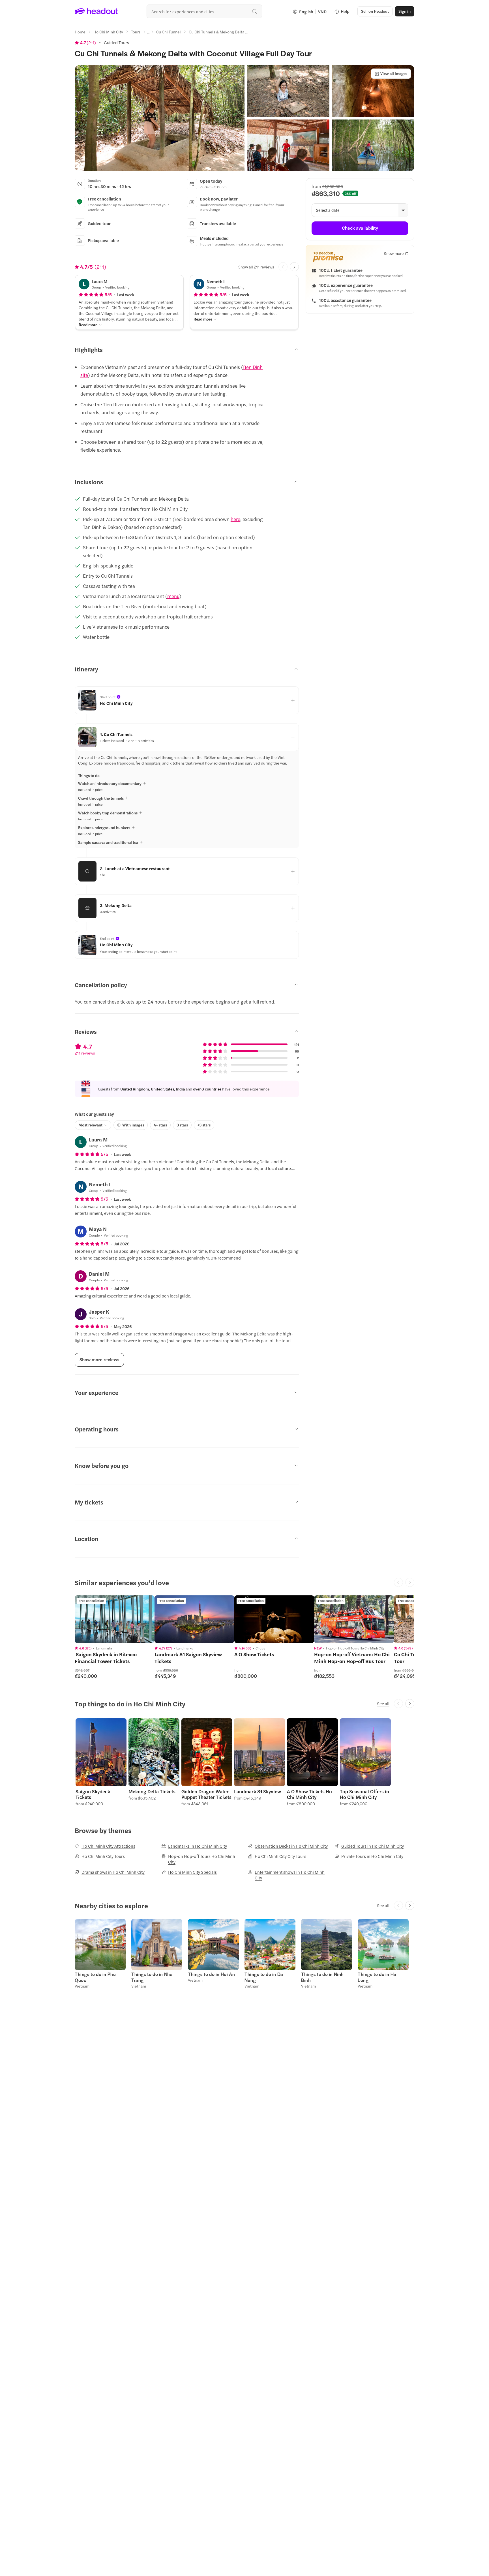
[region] (115, 1619)
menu (173, 596)
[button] (160, 118)
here (235, 519)
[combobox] (204, 11)
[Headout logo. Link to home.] (96, 11)
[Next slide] (294, 267)
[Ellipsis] (148, 33)
